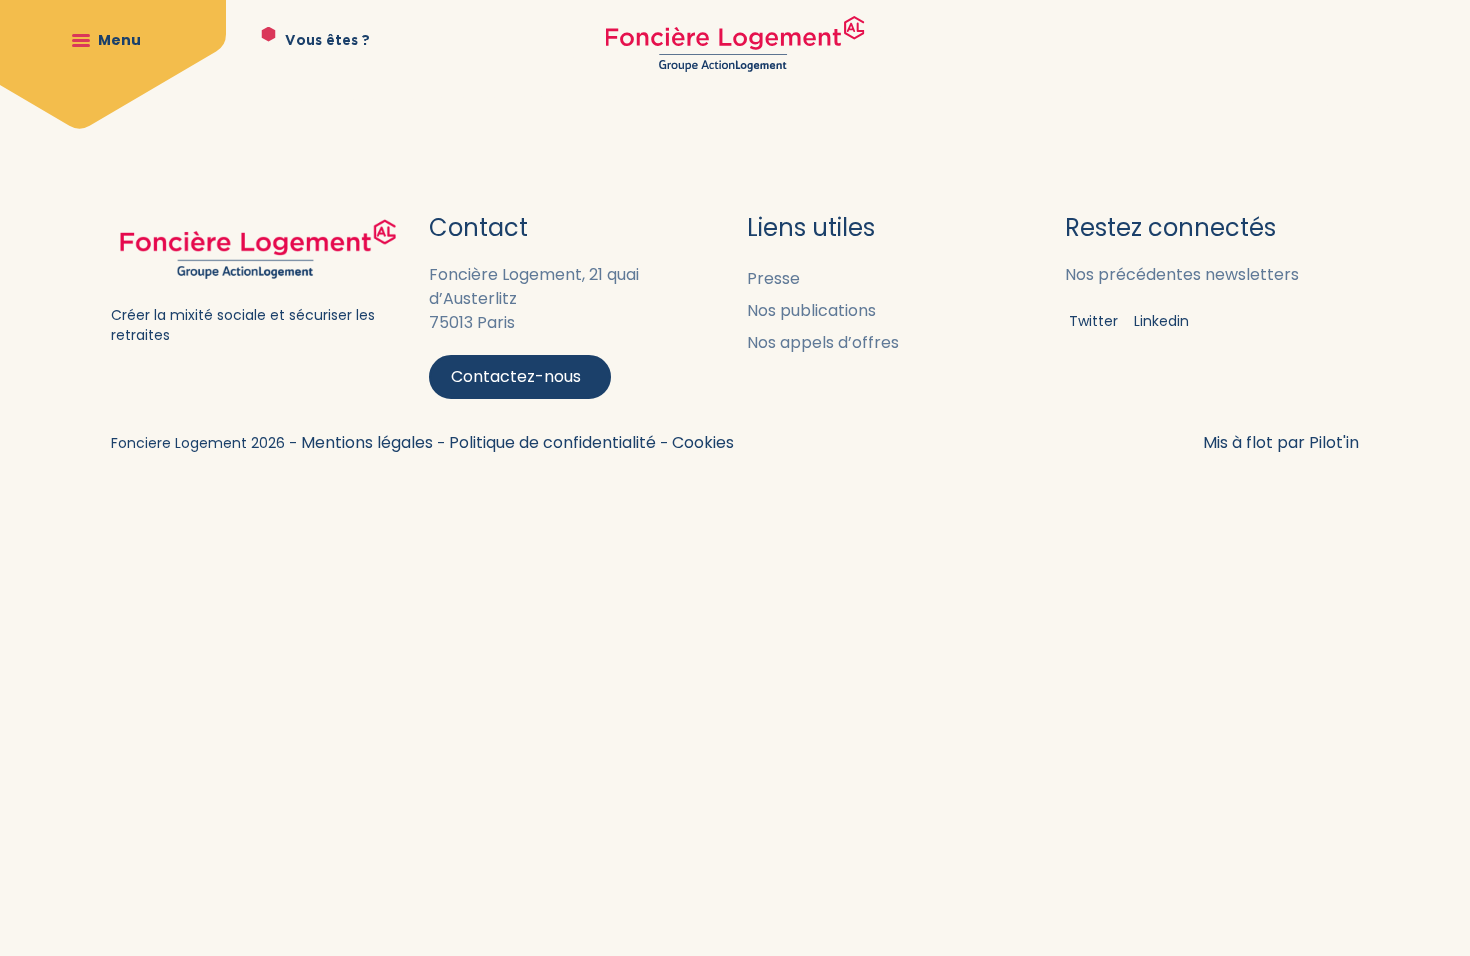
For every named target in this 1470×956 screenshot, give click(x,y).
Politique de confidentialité (554, 442)
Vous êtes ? (327, 41)
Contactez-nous (516, 376)
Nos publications (811, 310)
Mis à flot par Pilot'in (1281, 442)
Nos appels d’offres (823, 342)
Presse (773, 278)
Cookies (703, 442)
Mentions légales (369, 442)
